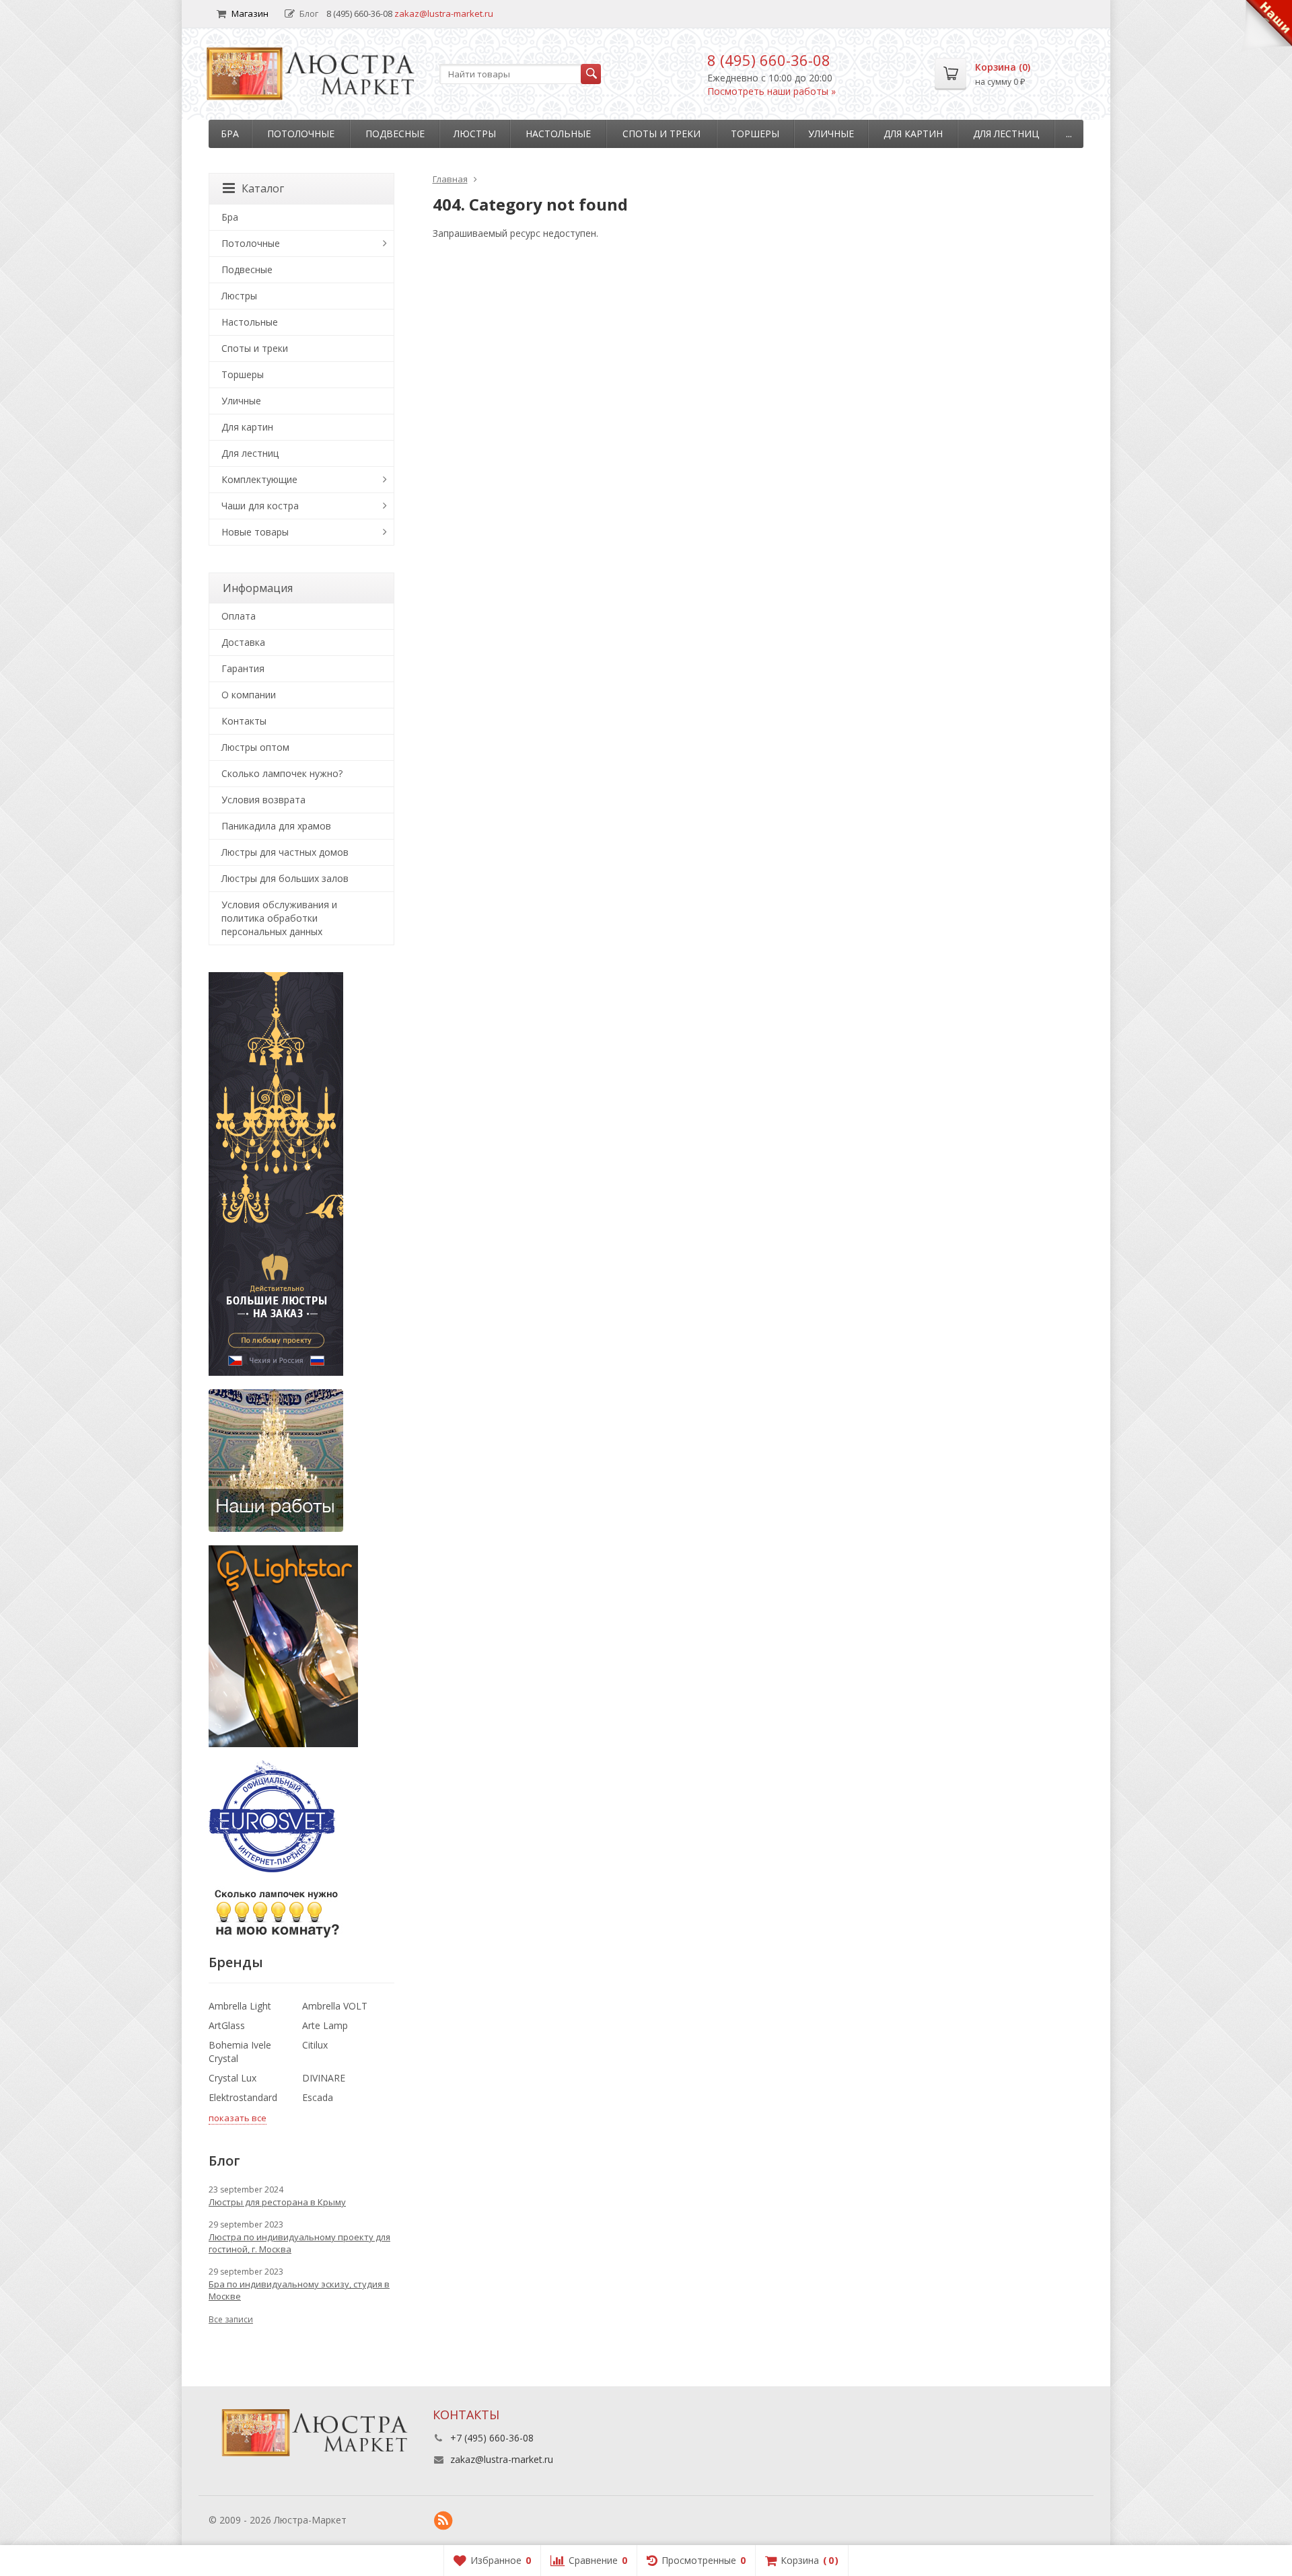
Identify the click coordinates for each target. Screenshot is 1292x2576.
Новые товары (255, 532)
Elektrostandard (243, 2097)
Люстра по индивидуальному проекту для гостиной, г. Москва (299, 2243)
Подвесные (395, 134)
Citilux (315, 2045)
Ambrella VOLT (335, 2006)
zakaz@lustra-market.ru (444, 13)
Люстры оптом (255, 747)
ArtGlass (227, 2025)
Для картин (913, 134)
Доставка (243, 642)
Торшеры (755, 134)
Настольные (558, 134)
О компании (249, 695)
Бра (230, 134)
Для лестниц (1006, 134)
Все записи (231, 2319)
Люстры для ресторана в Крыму (277, 2202)
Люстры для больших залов (285, 878)
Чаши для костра (260, 506)
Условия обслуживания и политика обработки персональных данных (279, 918)
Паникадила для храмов (276, 826)
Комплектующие (259, 479)
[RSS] (443, 2521)
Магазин (250, 13)
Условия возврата (263, 800)
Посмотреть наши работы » (771, 91)
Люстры (475, 134)
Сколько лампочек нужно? (282, 773)
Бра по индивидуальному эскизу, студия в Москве (299, 2290)
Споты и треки (661, 134)
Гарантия (243, 668)
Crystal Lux (232, 2078)
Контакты (244, 721)
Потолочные (301, 134)
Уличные (831, 134)
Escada (318, 2097)
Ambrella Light (240, 2006)
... (1069, 134)
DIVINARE (324, 2078)
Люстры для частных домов (285, 852)
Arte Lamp (325, 2025)
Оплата (239, 616)
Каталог (263, 188)
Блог (309, 13)
